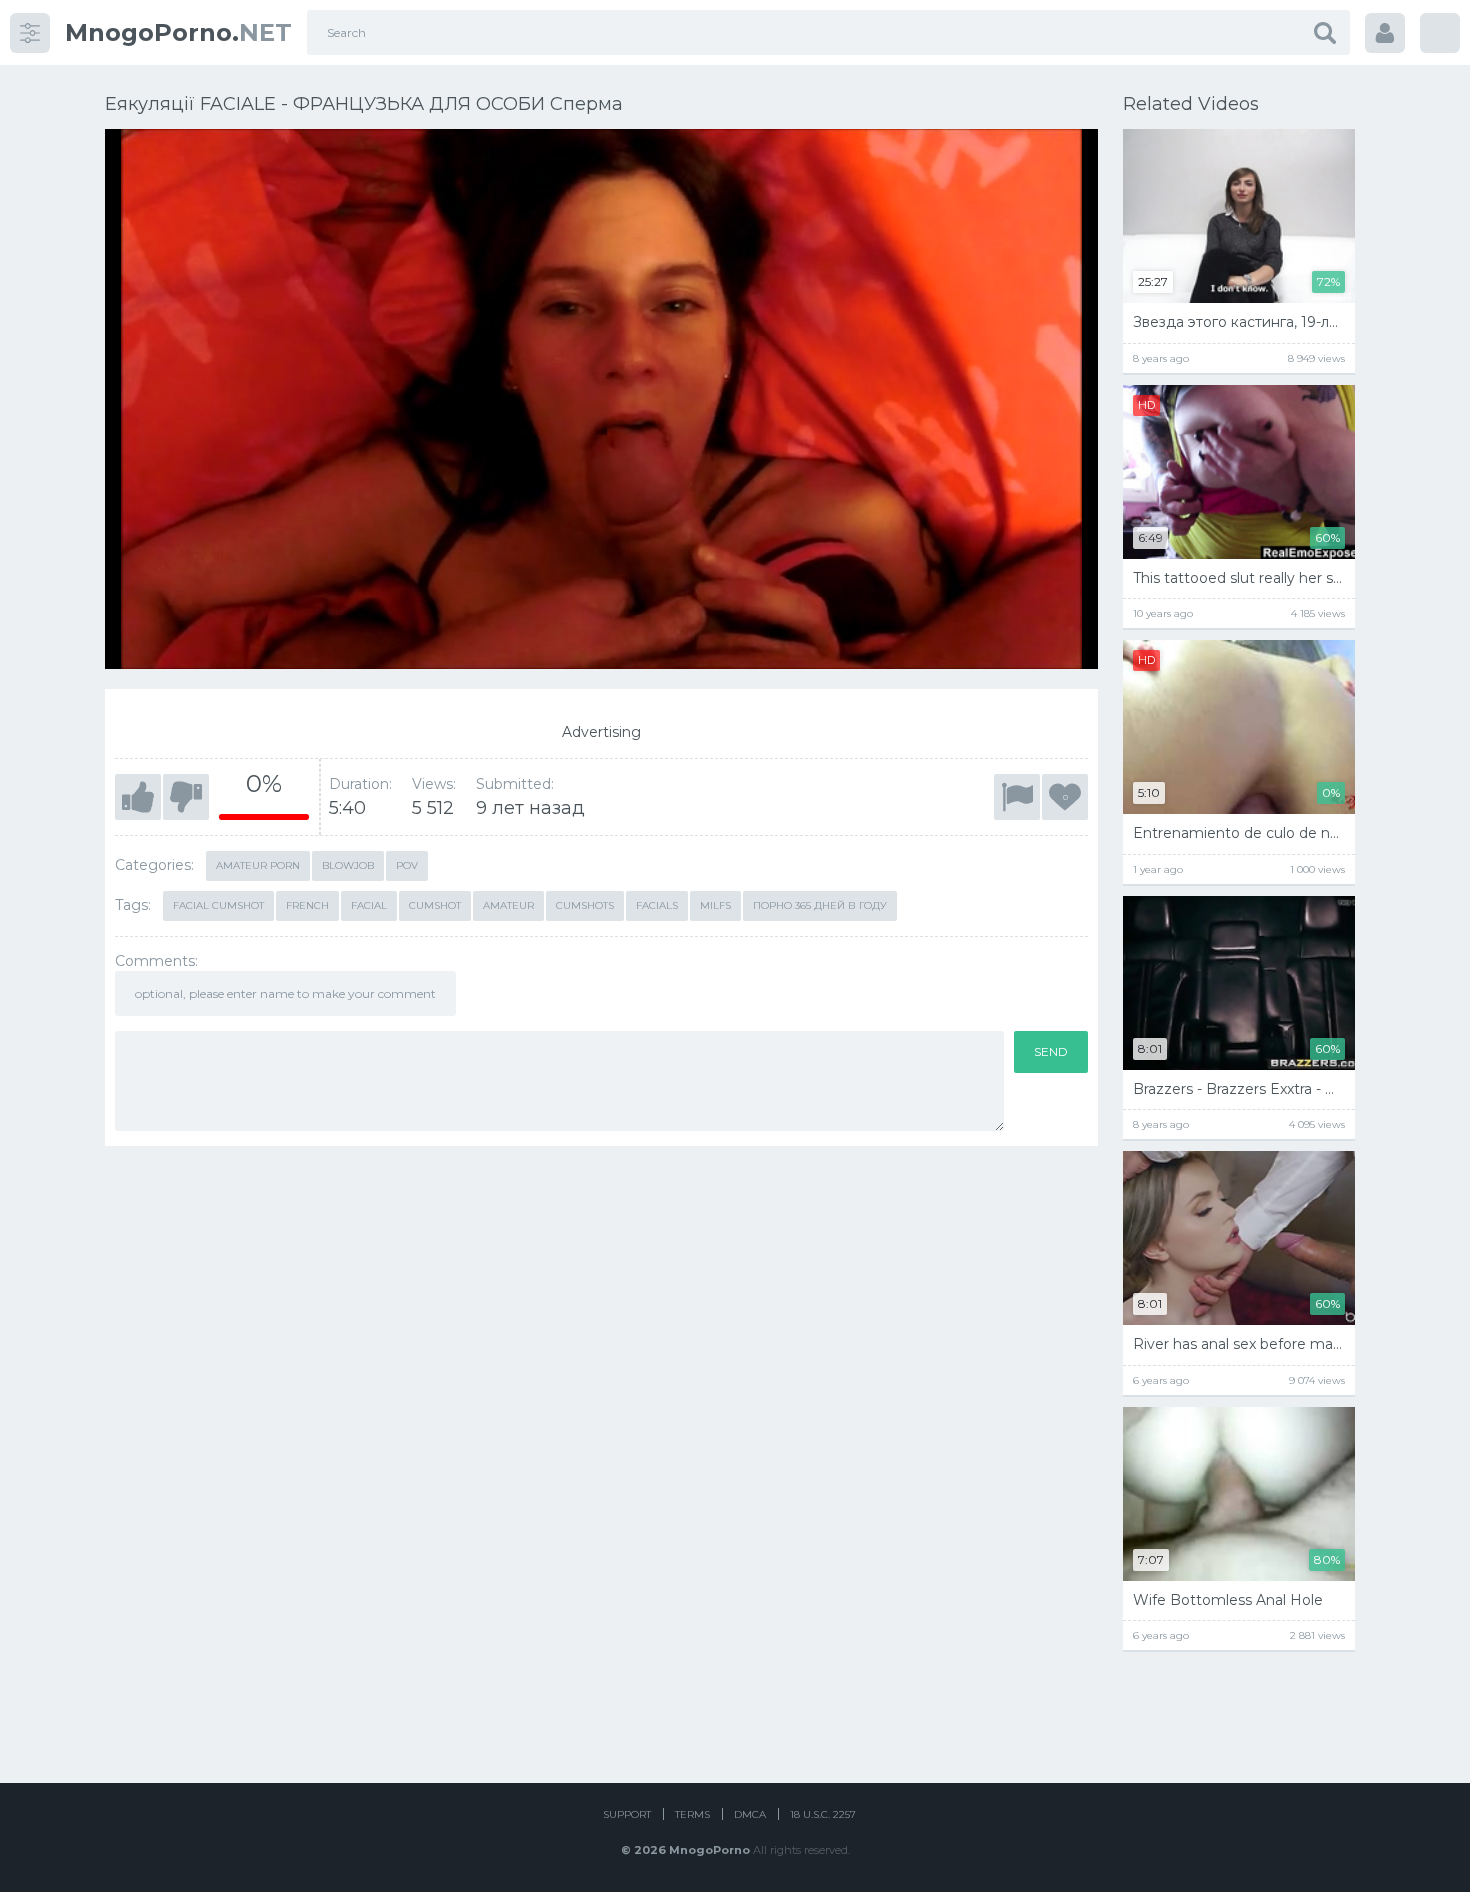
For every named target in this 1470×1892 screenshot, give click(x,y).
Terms (692, 1814)
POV (407, 865)
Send (1051, 1051)
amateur (508, 905)
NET (178, 32)
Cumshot (435, 905)
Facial (369, 905)
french (307, 905)
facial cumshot (218, 905)
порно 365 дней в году (820, 905)
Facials (657, 905)
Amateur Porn (258, 865)
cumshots (585, 905)
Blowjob (348, 865)
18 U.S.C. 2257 (823, 1814)
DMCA (750, 1814)
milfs (715, 905)
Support (627, 1814)
